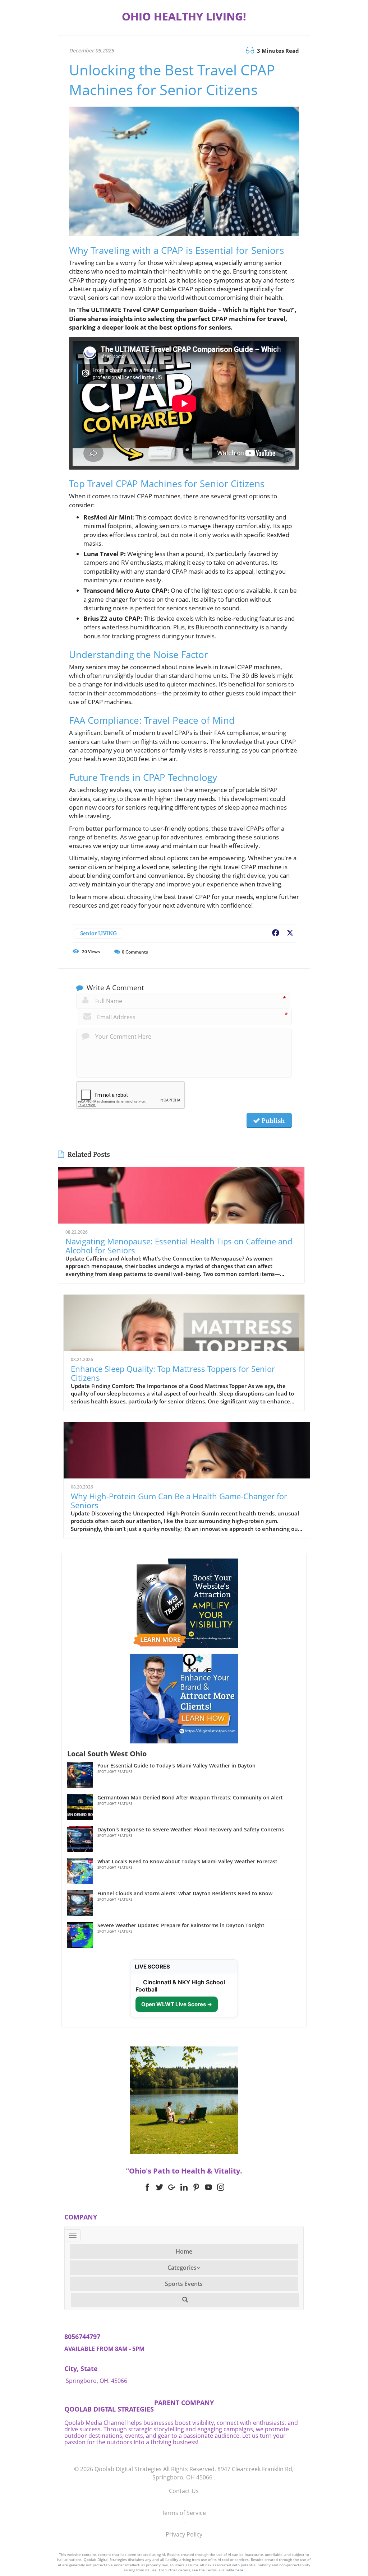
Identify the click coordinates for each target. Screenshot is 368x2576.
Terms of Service (184, 2513)
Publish (272, 1121)
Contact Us (184, 2491)
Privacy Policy (184, 2534)
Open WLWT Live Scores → (177, 2004)
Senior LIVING (98, 933)
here (239, 2570)
